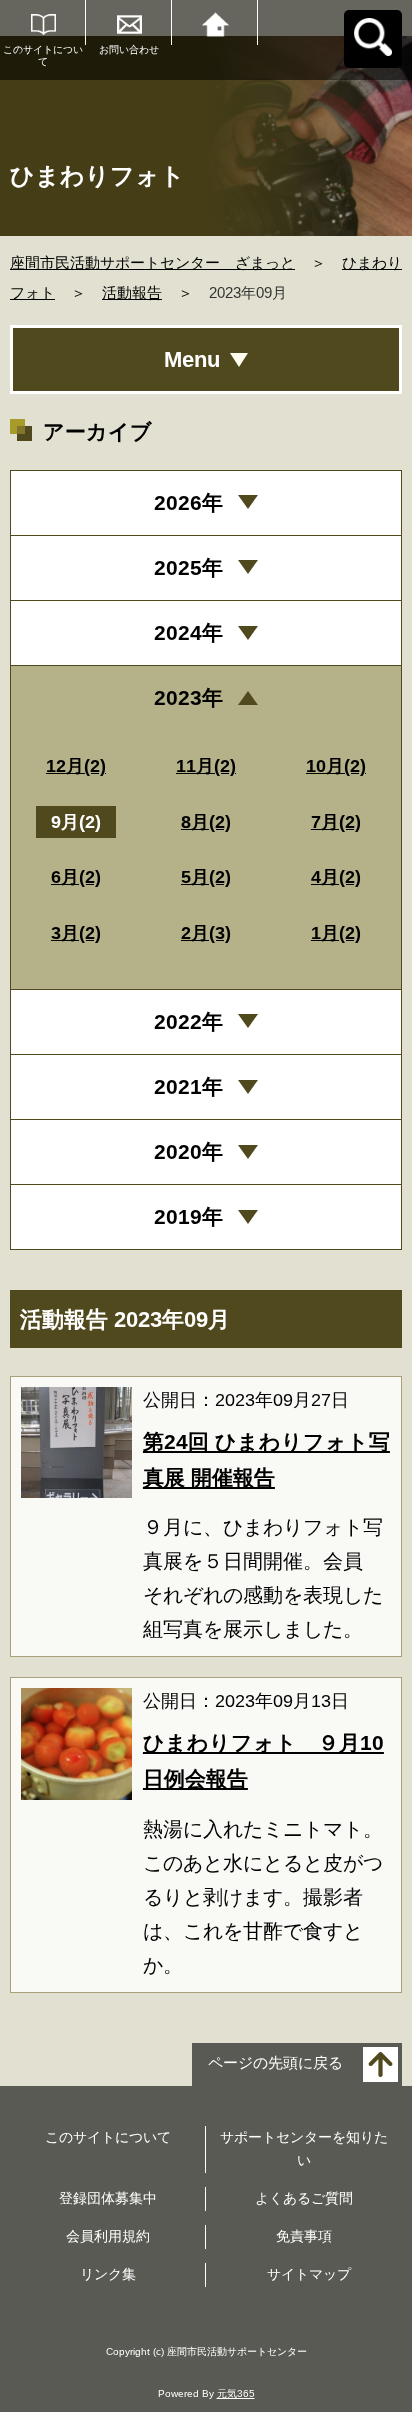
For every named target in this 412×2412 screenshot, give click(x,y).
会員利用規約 (108, 2236)
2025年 (188, 567)
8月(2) (206, 822)
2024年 (188, 632)
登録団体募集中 (108, 2198)
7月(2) (336, 822)
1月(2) (336, 933)
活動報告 (132, 292)
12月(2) (76, 766)
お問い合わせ (129, 49)
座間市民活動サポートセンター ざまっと (152, 262)
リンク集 (108, 2274)
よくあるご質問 (304, 2198)
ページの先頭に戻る (275, 2062)
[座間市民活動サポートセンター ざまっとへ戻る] (215, 22)
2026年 (188, 502)
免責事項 (304, 2236)
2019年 (188, 1216)
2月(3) (206, 933)
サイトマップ (309, 2274)
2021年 (188, 1086)
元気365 (236, 2393)
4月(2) (336, 877)
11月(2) (206, 766)
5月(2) (206, 877)
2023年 (188, 697)
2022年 (188, 1021)
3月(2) (76, 933)
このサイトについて (43, 55)
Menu (192, 359)
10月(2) (336, 766)
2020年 (188, 1151)
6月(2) (76, 877)
